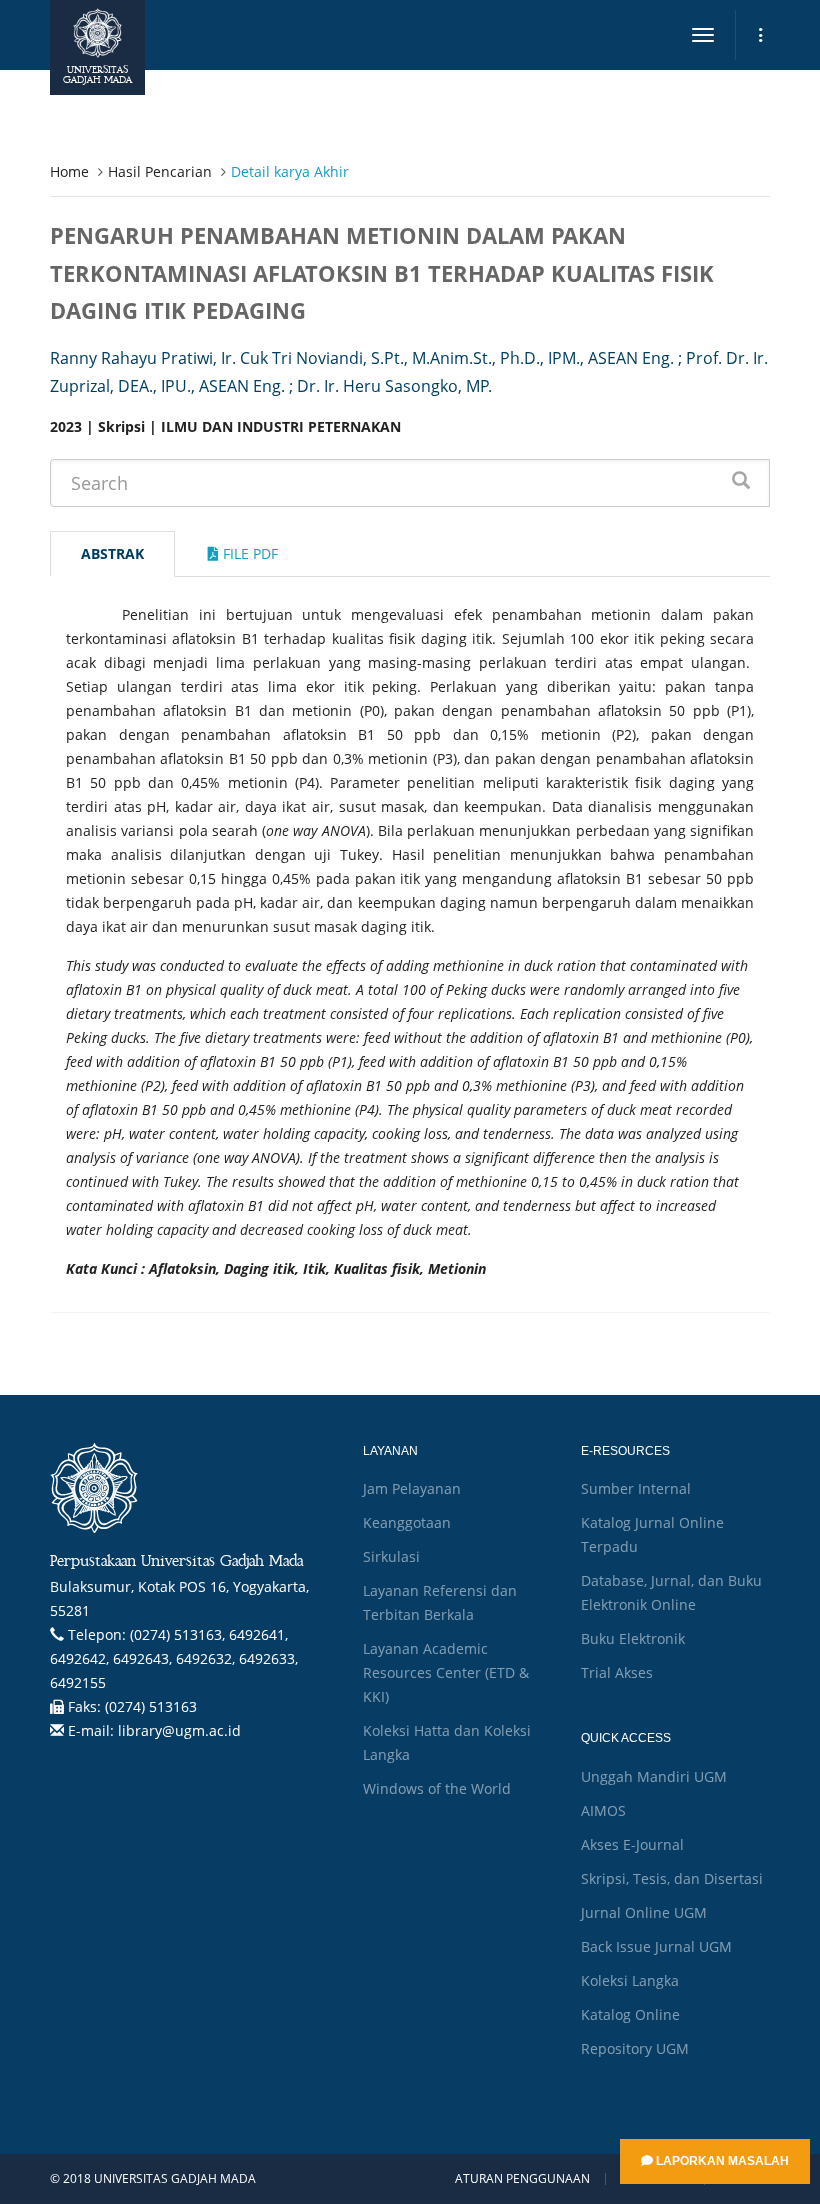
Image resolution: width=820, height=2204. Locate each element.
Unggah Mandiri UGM (654, 1776)
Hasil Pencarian (160, 171)
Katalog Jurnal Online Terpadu (652, 1534)
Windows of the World (437, 1788)
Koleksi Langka (630, 1980)
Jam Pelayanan (412, 1488)
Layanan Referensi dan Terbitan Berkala (440, 1602)
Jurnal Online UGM (644, 1912)
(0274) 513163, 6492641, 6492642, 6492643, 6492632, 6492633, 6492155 (174, 1658)
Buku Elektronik (633, 1638)
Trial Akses (617, 1672)
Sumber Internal (636, 1488)
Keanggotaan (407, 1522)
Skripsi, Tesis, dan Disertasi (672, 1878)
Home (69, 171)
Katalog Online (630, 2014)
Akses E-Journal (632, 1844)
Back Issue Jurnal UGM (656, 1946)
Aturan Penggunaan (522, 2179)
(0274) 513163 (151, 1706)
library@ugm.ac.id (179, 1730)
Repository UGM (635, 2048)
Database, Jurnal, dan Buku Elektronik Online (671, 1592)
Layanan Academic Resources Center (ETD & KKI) (446, 1672)
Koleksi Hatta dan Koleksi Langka (447, 1742)
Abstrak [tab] (112, 553)
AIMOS (603, 1810)
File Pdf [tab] (248, 553)
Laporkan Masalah (721, 2161)
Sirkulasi (391, 1556)
